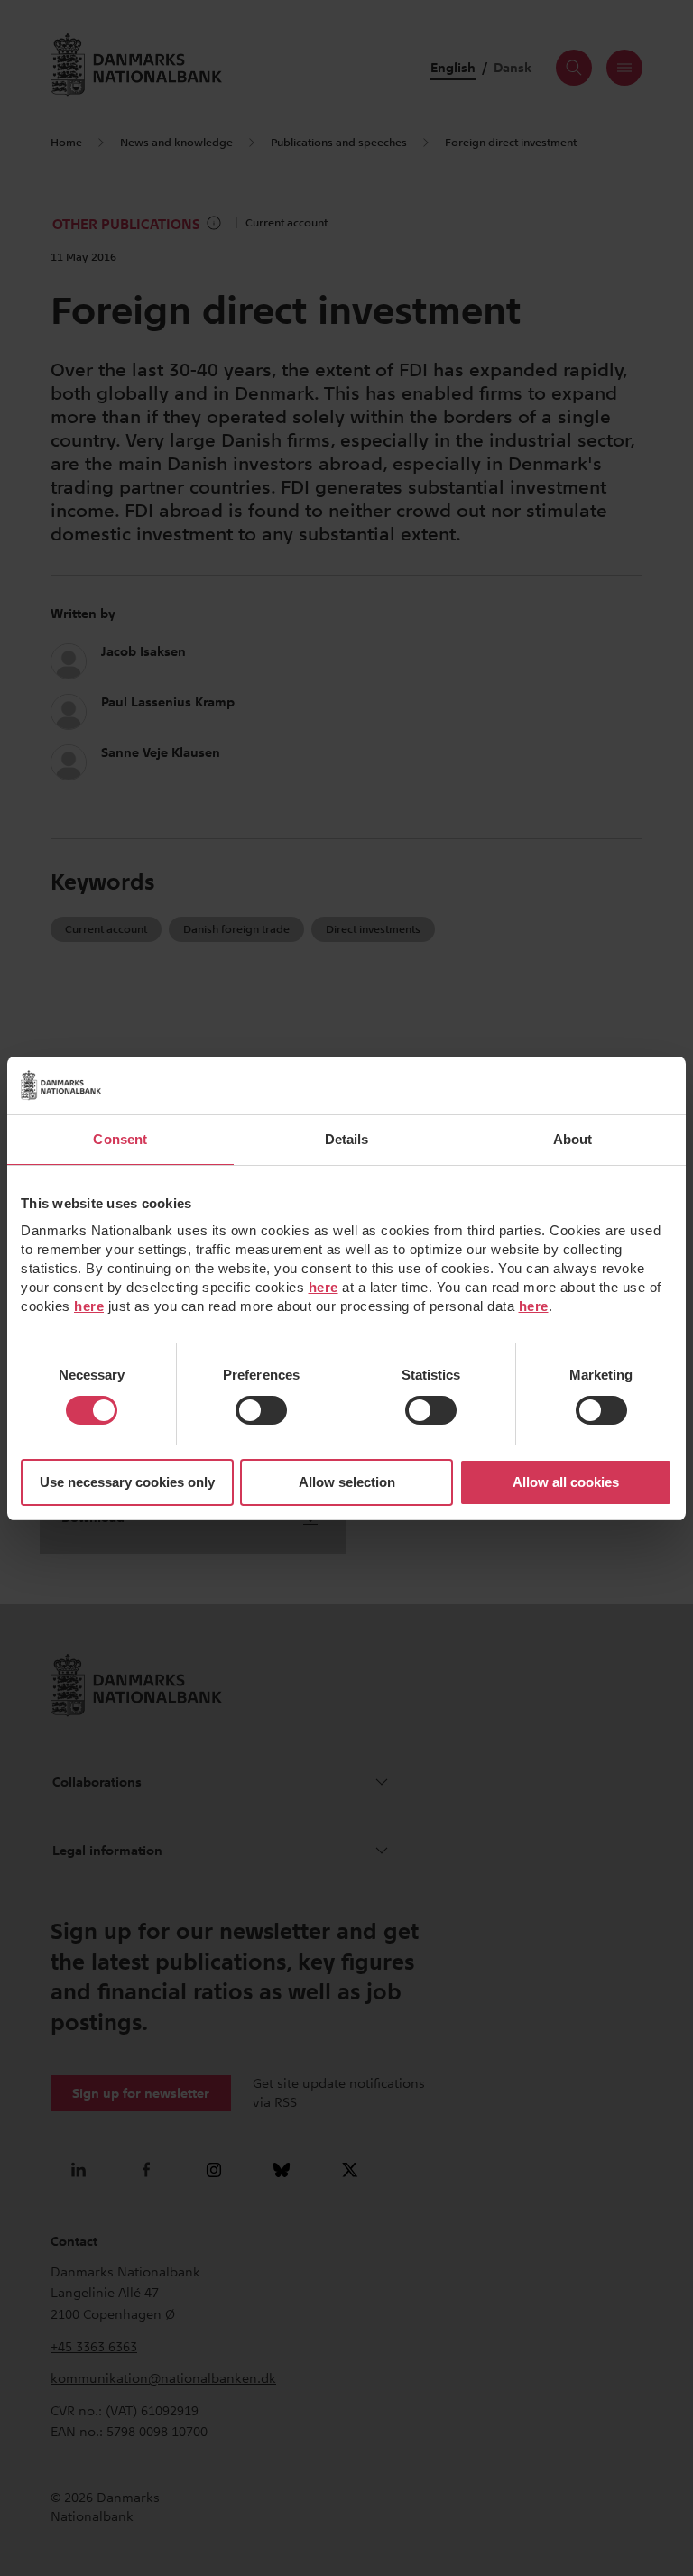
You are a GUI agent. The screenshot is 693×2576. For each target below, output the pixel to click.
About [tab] (573, 1139)
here (323, 1287)
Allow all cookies (566, 1482)
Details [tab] (347, 1139)
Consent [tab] (120, 1139)
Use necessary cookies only (127, 1482)
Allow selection (347, 1482)
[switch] (261, 1410)
